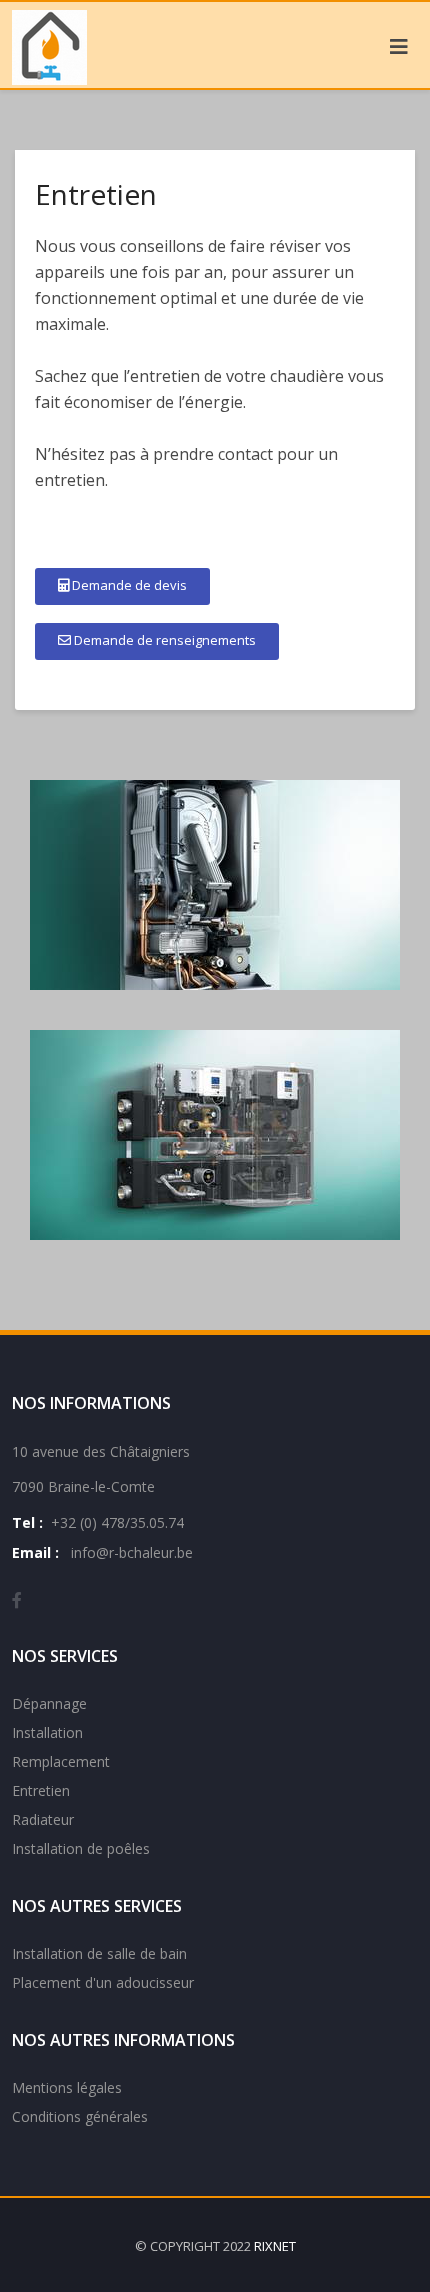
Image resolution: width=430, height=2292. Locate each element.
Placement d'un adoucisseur (103, 1982)
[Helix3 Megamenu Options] (399, 47)
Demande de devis (128, 585)
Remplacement (61, 1761)
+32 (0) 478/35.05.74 (117, 1522)
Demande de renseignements (163, 640)
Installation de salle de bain (99, 1953)
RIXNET (275, 2246)
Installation (47, 1732)
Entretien (41, 1790)
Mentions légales (67, 2087)
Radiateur (43, 1819)
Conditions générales (80, 2116)
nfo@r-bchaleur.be (133, 1552)
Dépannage (49, 1703)
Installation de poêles (81, 1848)
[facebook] (17, 1600)
